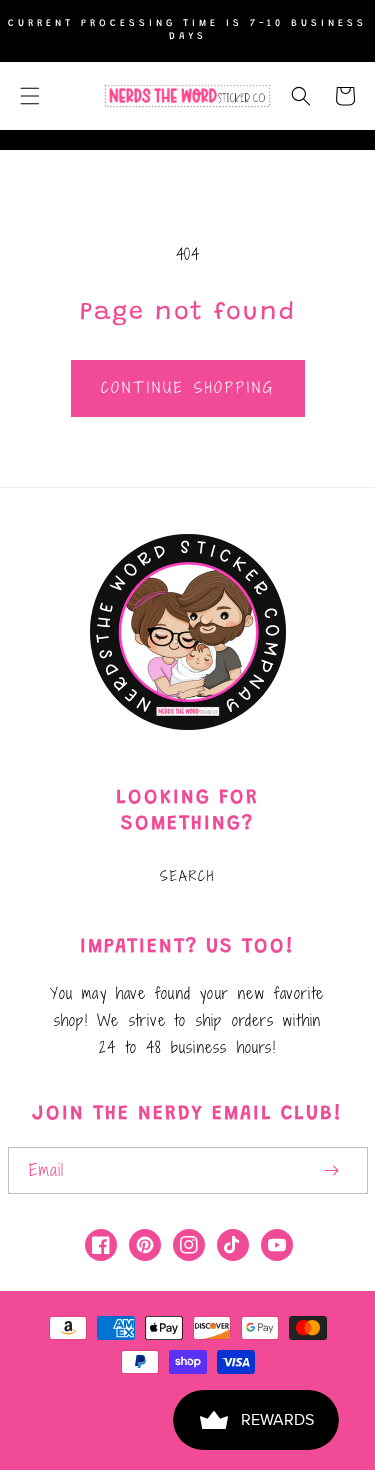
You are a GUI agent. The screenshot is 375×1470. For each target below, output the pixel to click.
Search (187, 876)
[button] (30, 96)
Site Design (154, 1412)
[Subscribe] (332, 1170)
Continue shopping (188, 387)
